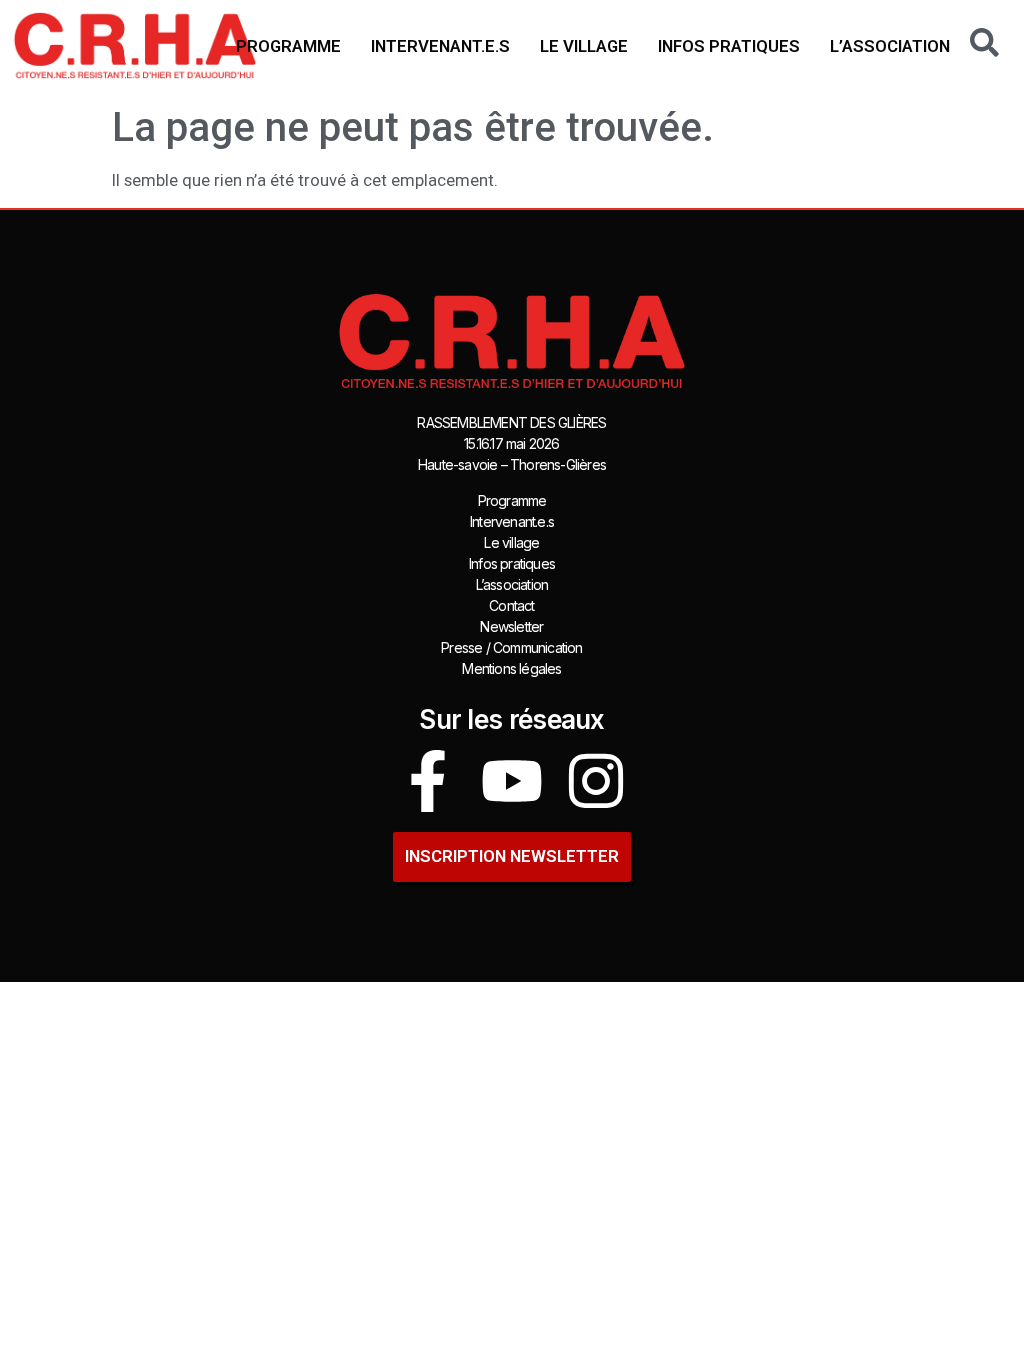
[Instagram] (596, 781)
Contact (511, 605)
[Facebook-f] (428, 781)
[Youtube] (512, 781)
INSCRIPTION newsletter (512, 856)
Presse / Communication (511, 647)
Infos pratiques (729, 46)
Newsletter (511, 626)
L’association (890, 46)
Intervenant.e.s (440, 46)
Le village (584, 46)
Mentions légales (511, 668)
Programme (288, 46)
